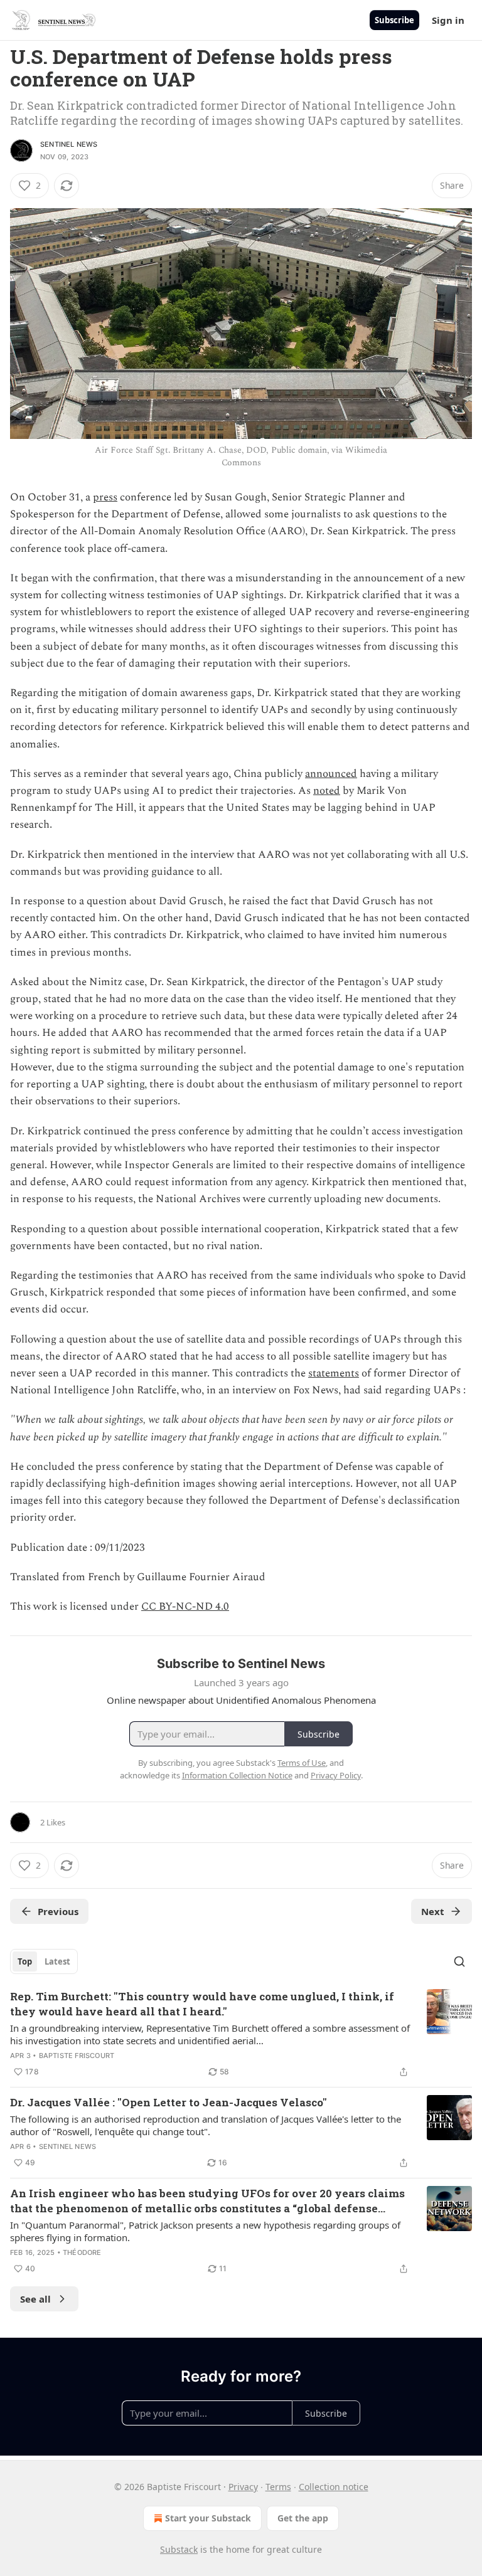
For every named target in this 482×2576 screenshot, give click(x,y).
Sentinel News (69, 144)
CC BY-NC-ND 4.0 (185, 1607)
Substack (179, 2549)
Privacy (243, 2487)
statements (334, 1373)
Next (433, 1911)
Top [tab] (25, 1961)
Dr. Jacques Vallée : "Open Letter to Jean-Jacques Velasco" (169, 2102)
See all (35, 2299)
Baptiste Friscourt (77, 2056)
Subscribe (394, 20)
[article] (241, 2034)
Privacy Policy (336, 1775)
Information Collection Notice (237, 1775)
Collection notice (334, 2487)
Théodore (82, 2252)
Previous (58, 1911)
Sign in (448, 20)
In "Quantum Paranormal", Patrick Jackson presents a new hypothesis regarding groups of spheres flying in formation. (205, 2231)
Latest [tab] (57, 1961)
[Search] (459, 1961)
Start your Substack (208, 2518)
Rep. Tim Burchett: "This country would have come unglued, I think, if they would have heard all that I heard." (202, 2004)
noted (327, 791)
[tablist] (44, 1961)
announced (331, 774)
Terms (278, 2487)
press (105, 497)
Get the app (303, 2518)
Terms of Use (302, 1763)
